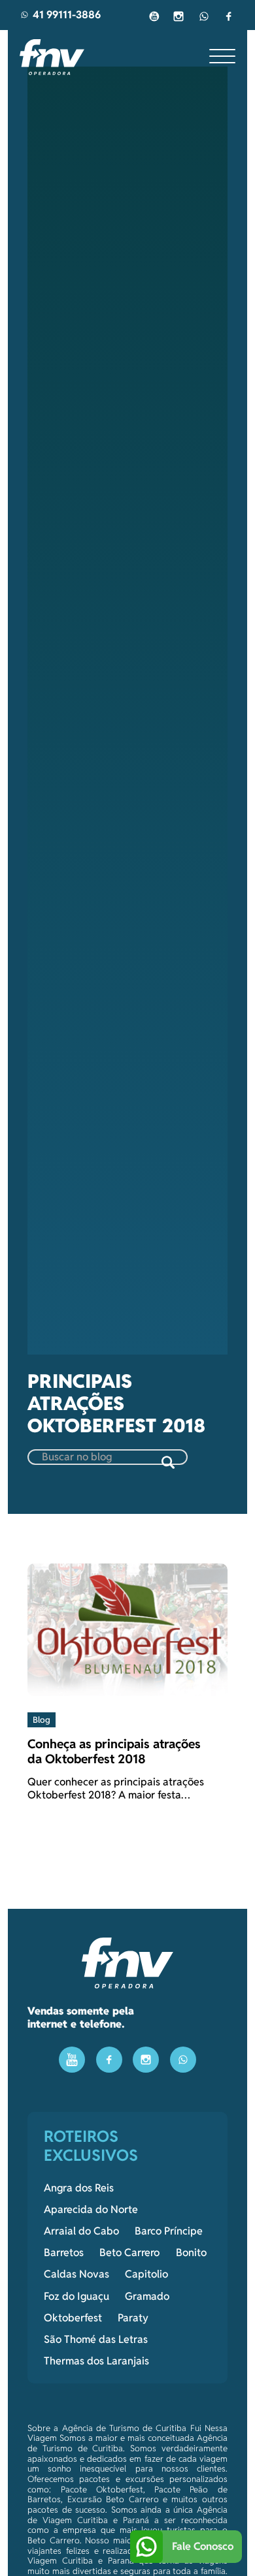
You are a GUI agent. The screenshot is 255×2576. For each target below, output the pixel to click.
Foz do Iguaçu (76, 2297)
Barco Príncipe (169, 2231)
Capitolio (146, 2274)
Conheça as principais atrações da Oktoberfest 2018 (114, 1751)
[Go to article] (127, 1629)
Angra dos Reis (79, 2188)
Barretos (64, 2253)
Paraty (133, 2318)
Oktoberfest (73, 2318)
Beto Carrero (129, 2253)
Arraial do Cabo (81, 2231)
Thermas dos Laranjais (96, 2361)
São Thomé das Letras (96, 2340)
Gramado (147, 2297)
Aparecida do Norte (91, 2210)
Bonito (191, 2253)
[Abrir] (222, 57)
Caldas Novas (76, 2274)
